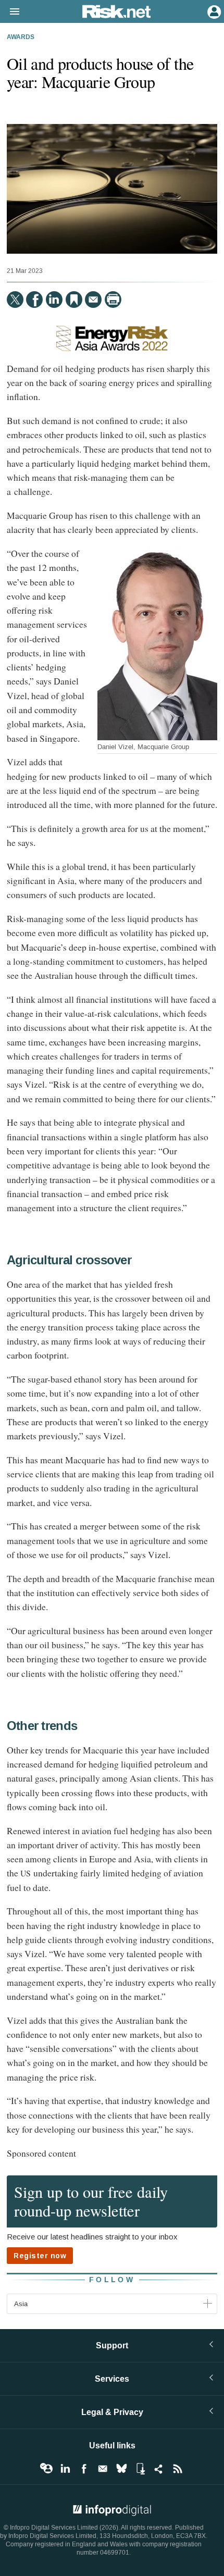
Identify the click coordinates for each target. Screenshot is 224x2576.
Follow (112, 2280)
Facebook (84, 2469)
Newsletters (103, 2469)
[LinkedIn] (54, 300)
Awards (21, 38)
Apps (140, 2469)
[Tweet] (15, 300)
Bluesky (121, 2469)
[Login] (213, 11)
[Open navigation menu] (10, 12)
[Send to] (93, 300)
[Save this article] (74, 300)
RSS (178, 2469)
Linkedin (65, 2469)
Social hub (159, 2469)
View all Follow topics (46, 2469)
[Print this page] (113, 300)
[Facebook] (34, 300)
